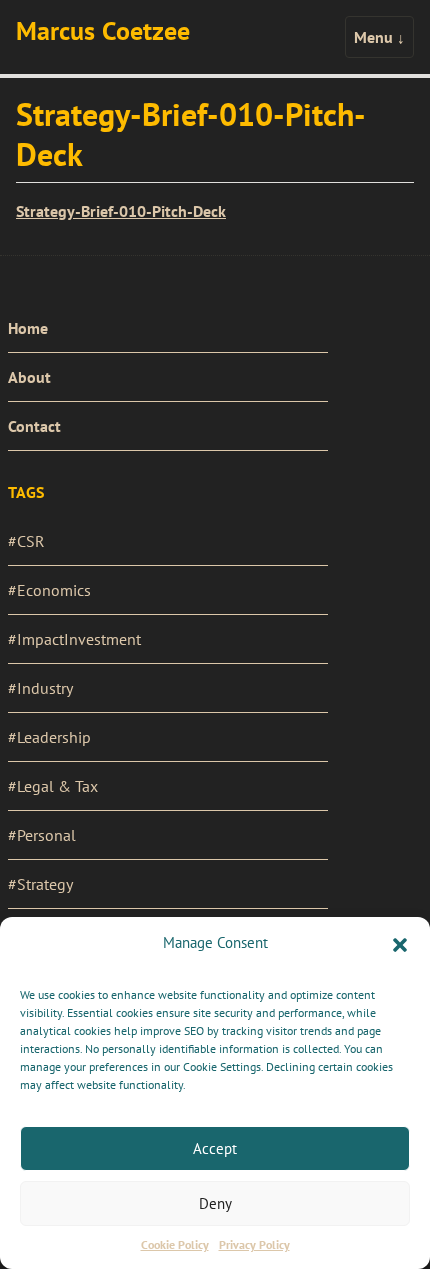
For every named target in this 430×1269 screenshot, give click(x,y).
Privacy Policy (254, 1244)
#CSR (26, 541)
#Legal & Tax (53, 786)
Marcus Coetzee (103, 30)
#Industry (40, 688)
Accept (215, 1148)
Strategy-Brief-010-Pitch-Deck (121, 211)
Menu (379, 37)
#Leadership (49, 737)
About (29, 377)
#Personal (42, 835)
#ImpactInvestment (74, 639)
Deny (215, 1203)
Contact (34, 426)
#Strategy (40, 884)
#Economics (49, 590)
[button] (400, 943)
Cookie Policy (175, 1244)
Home (28, 328)
